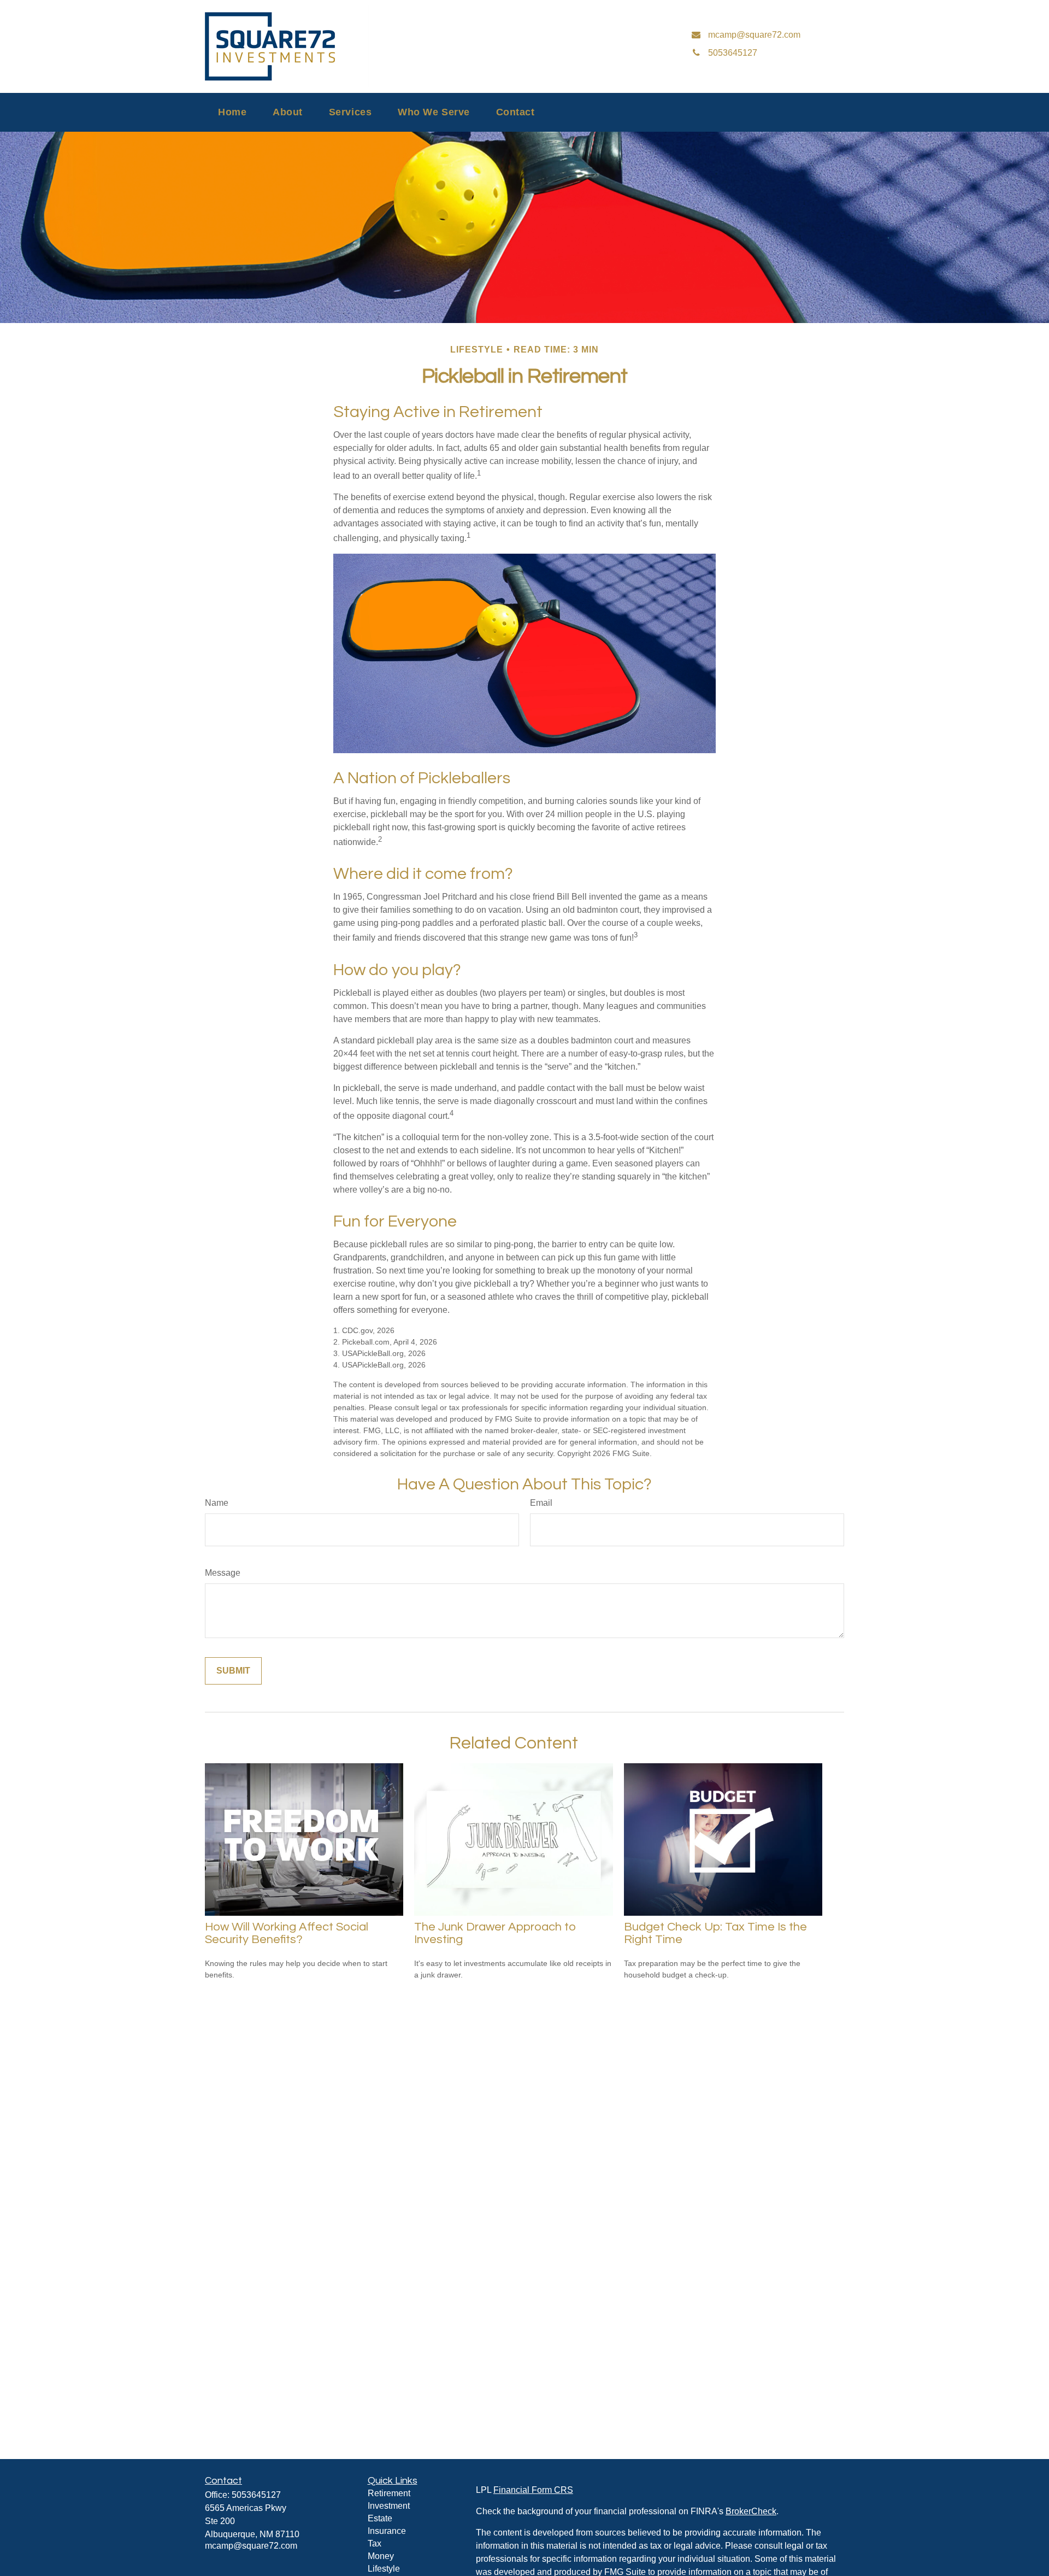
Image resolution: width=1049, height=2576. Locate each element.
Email (541, 1503)
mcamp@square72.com (251, 2546)
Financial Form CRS (533, 2490)
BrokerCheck (751, 2511)
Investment (389, 2506)
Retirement (389, 2493)
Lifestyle (384, 2569)
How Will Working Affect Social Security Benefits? (287, 1933)
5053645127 (256, 2495)
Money (381, 2556)
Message (223, 1573)
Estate (380, 2518)
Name (217, 1503)
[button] (232, 112)
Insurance (387, 2531)
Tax (375, 2543)
